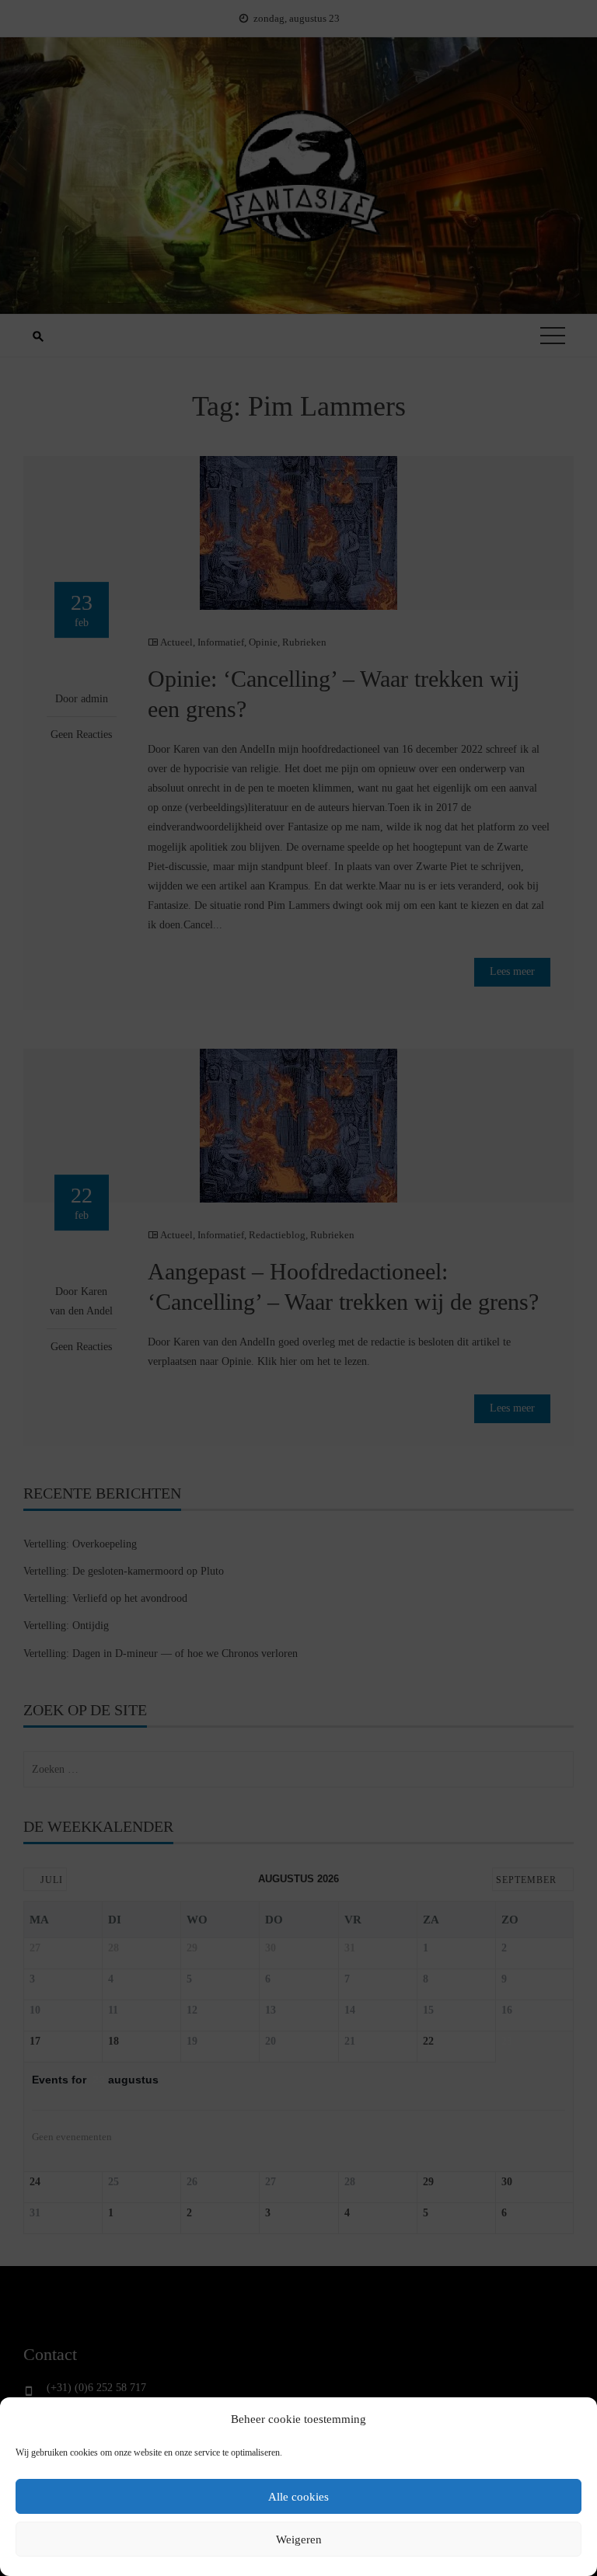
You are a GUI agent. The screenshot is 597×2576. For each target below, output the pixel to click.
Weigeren (299, 2539)
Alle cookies (298, 2497)
